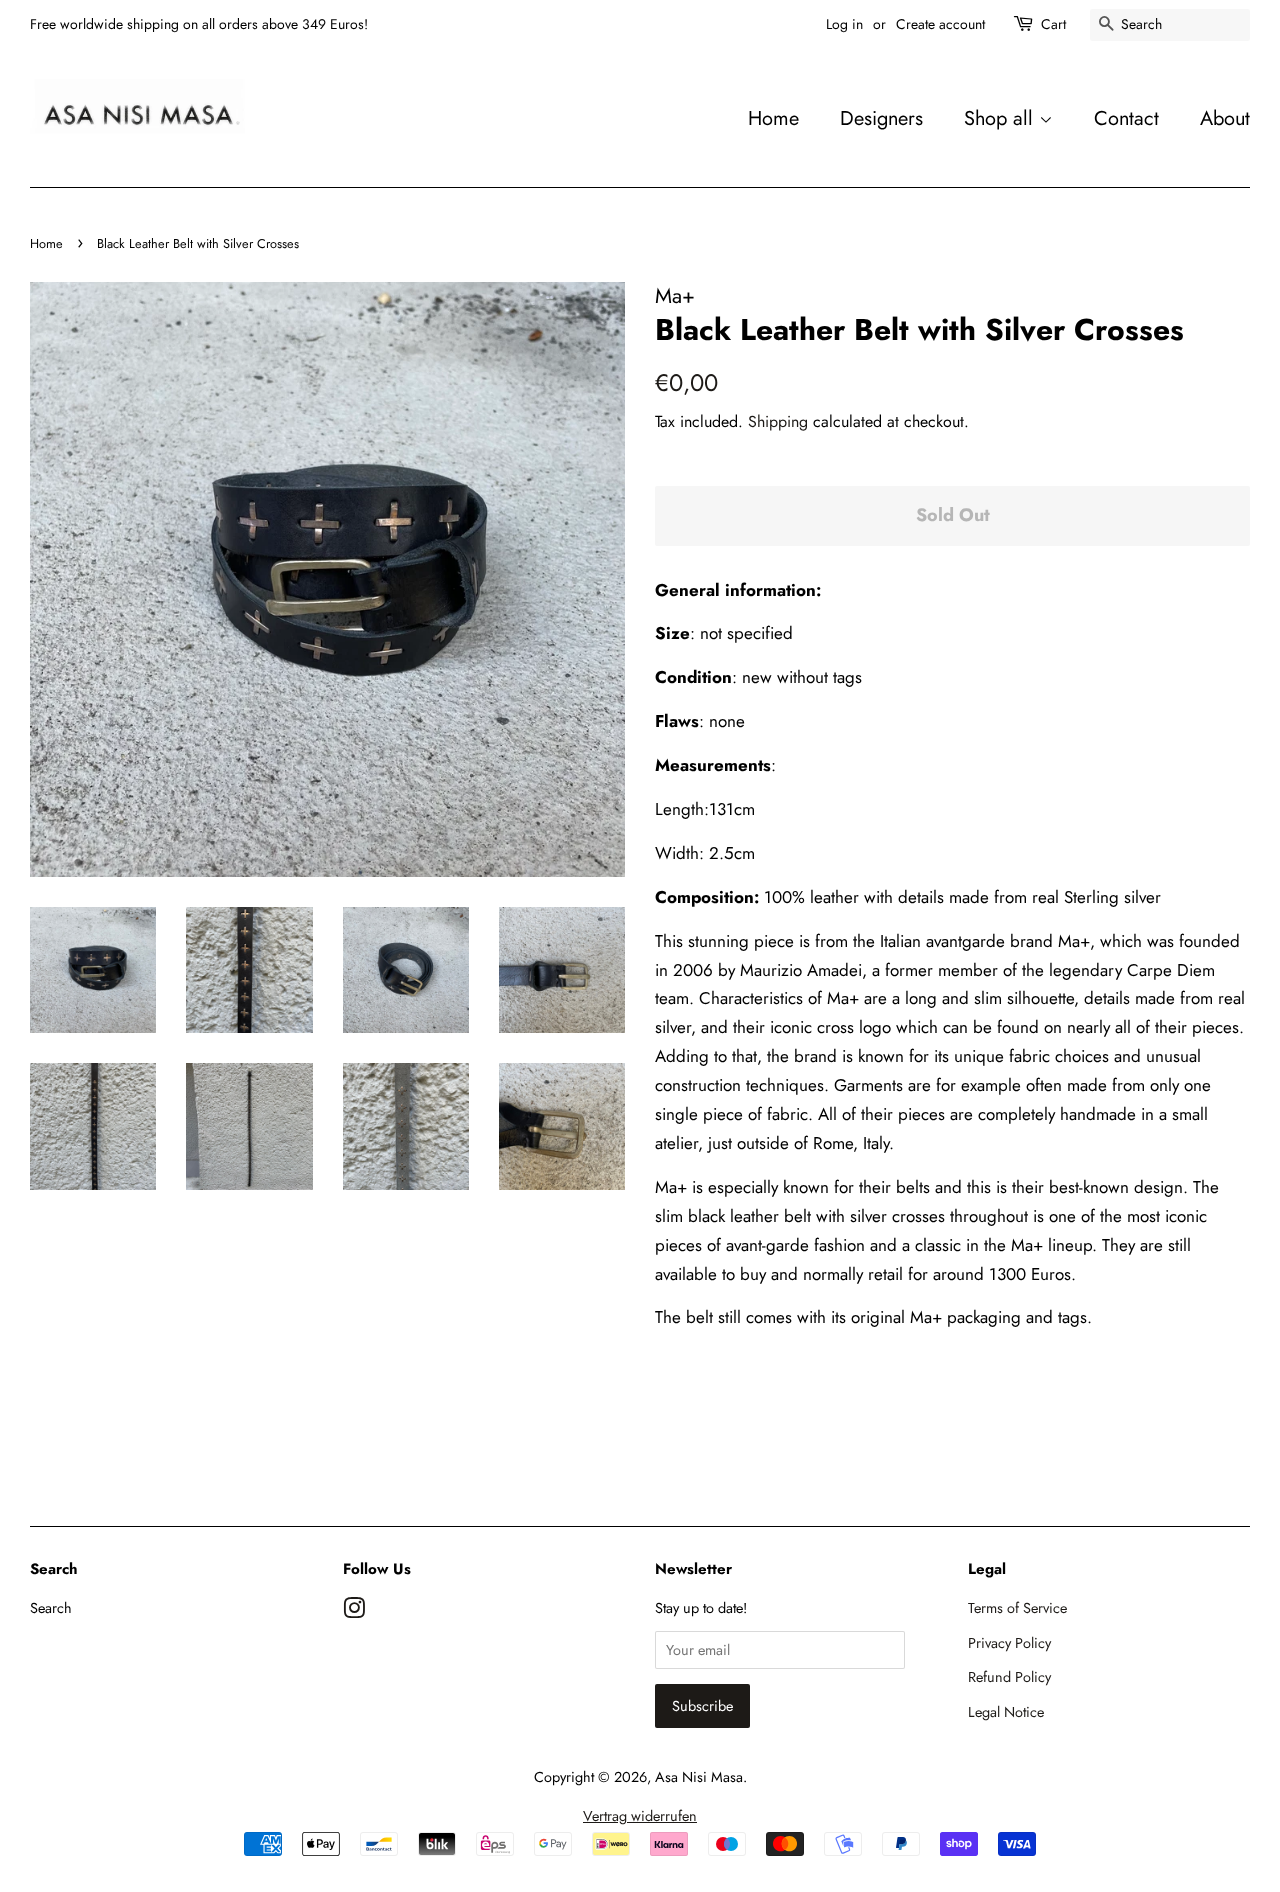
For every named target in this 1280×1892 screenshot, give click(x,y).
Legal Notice (1006, 1712)
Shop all (1001, 118)
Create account (940, 24)
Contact (1126, 118)
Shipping (778, 421)
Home (773, 118)
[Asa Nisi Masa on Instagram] (354, 1612)
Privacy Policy (1009, 1643)
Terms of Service (1017, 1608)
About (1225, 118)
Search (51, 1608)
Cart (1053, 24)
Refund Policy (1009, 1677)
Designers (881, 118)
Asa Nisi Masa (699, 1777)
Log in (844, 24)
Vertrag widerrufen (640, 1816)
